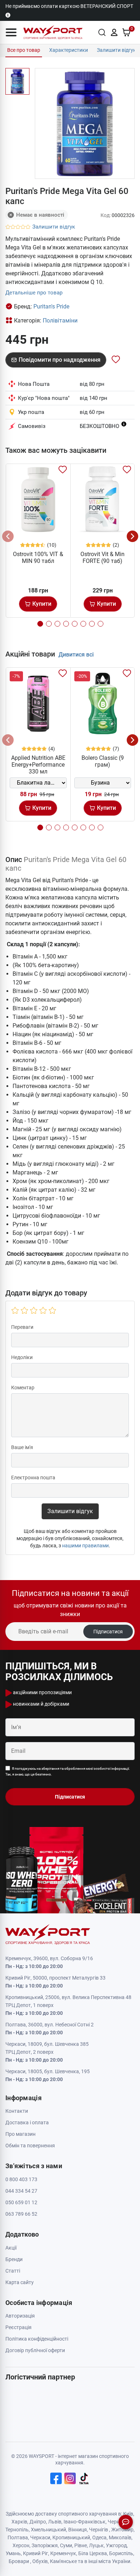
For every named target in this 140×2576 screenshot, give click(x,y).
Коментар (23, 1388)
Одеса (99, 2537)
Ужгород (116, 2545)
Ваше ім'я (22, 1447)
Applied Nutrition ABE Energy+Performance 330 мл (38, 765)
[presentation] (8, 536)
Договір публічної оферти (35, 2350)
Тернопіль (17, 2530)
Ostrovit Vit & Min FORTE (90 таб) (102, 558)
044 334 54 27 (21, 2191)
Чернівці (118, 2522)
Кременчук (63, 2553)
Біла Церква (93, 2553)
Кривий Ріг (36, 2553)
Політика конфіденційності (37, 2339)
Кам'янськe (63, 2561)
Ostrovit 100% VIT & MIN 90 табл (38, 558)
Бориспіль (121, 2553)
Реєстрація (18, 2327)
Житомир (122, 2530)
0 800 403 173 (21, 2179)
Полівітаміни (60, 321)
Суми (66, 2545)
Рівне (81, 2545)
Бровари (19, 2561)
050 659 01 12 (21, 2202)
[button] (11, 32)
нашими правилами (85, 1546)
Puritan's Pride (51, 306)
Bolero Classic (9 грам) (103, 761)
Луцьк (96, 2545)
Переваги (22, 1327)
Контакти (17, 2111)
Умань (13, 2553)
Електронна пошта (33, 1478)
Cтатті (13, 2271)
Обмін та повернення (30, 2146)
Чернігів (99, 2530)
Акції (11, 2248)
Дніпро (38, 2522)
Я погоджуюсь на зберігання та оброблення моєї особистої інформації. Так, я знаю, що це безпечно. (68, 1771)
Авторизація (20, 2316)
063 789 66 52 (21, 2214)
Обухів (40, 2561)
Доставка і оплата (27, 2122)
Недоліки (22, 1357)
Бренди (14, 2259)
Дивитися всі (76, 655)
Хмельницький (48, 2530)
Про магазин (20, 2134)
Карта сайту (20, 2282)
